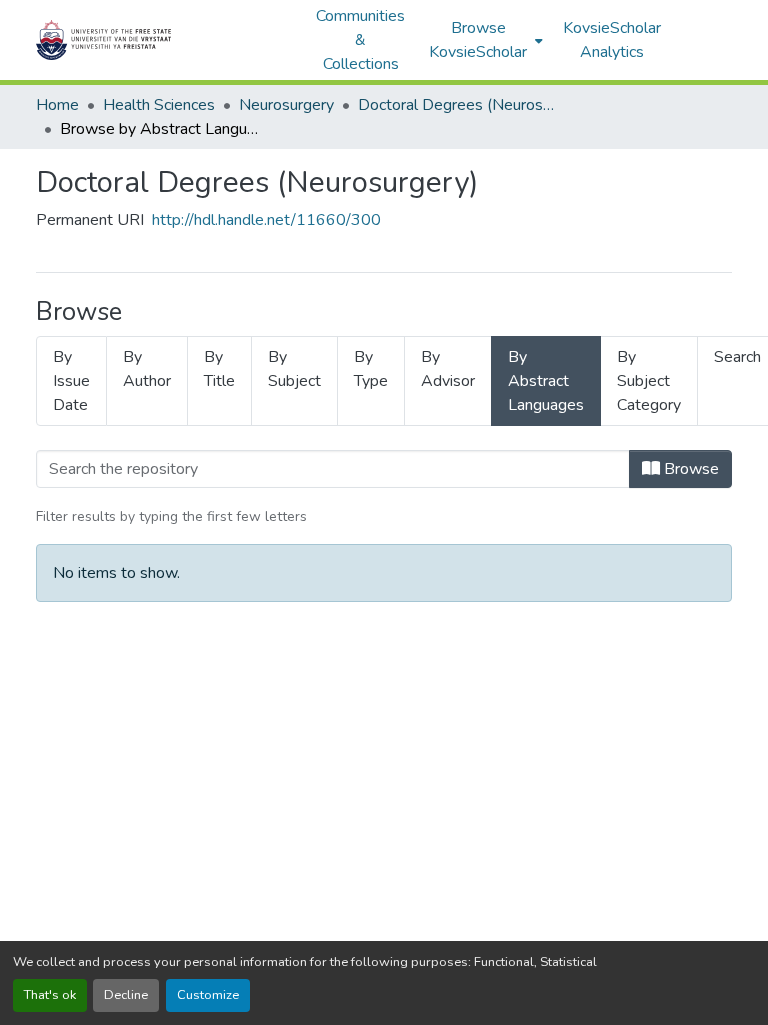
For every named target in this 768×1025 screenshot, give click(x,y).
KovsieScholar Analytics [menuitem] (612, 40)
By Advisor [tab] (448, 369)
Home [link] (57, 105)
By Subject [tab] (294, 369)
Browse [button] (689, 469)
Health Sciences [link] (159, 105)
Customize (208, 995)
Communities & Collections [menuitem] (360, 40)
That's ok (50, 995)
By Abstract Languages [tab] (546, 381)
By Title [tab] (219, 369)
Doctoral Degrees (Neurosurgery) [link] (458, 105)
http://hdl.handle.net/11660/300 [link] (266, 220)
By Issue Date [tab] (71, 381)
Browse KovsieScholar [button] (478, 40)
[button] (166, 40)
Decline (126, 995)
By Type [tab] (371, 369)
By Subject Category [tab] (649, 381)
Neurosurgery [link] (286, 105)
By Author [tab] (147, 369)
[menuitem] (484, 40)
